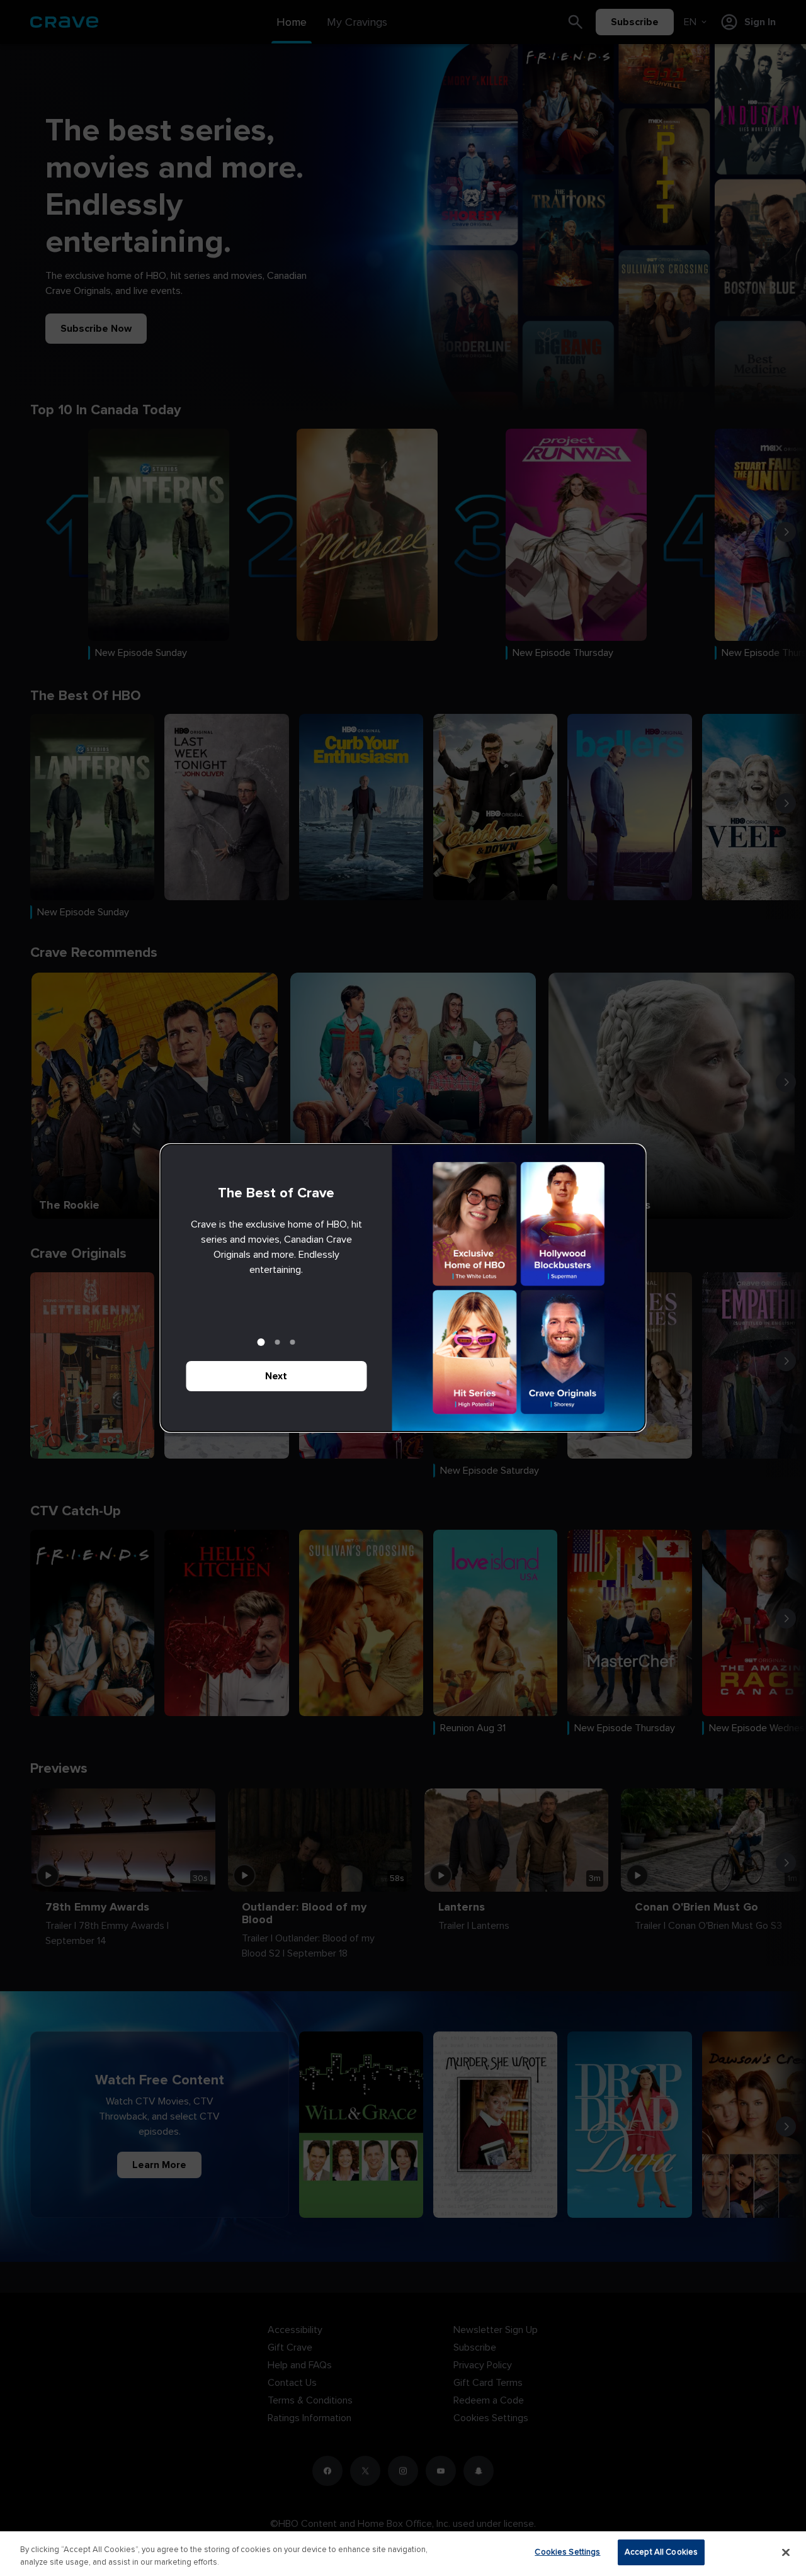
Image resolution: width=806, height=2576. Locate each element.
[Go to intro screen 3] (293, 1342)
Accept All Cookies (661, 2552)
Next (276, 1376)
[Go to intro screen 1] (261, 1342)
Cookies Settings (567, 2552)
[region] (403, 2554)
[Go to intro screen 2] (278, 1342)
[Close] (786, 2552)
